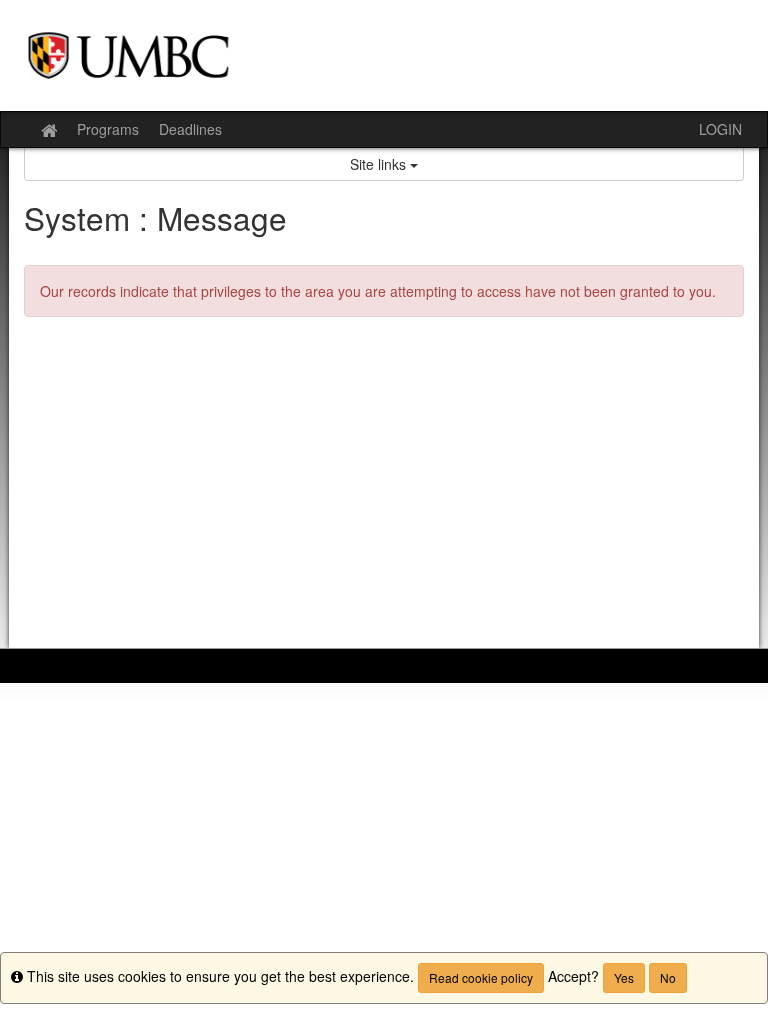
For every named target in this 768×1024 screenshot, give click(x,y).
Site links (380, 164)
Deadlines (190, 129)
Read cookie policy (481, 977)
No (668, 977)
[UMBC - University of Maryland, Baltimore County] (384, 55)
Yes (624, 977)
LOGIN (720, 129)
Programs (108, 129)
